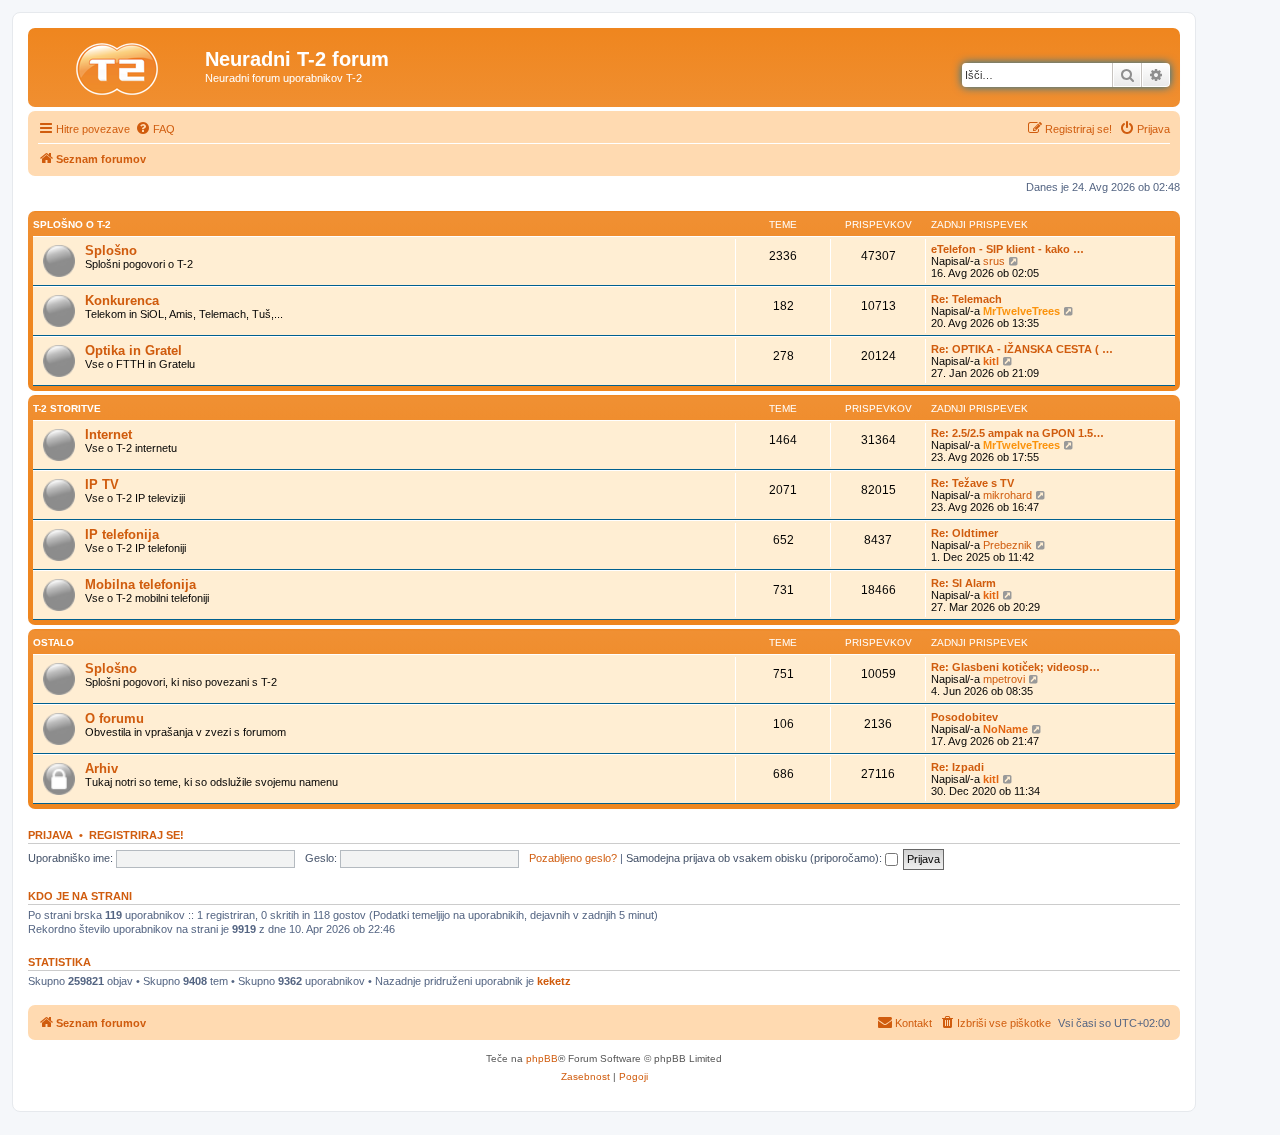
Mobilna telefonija (140, 584)
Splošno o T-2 (72, 224)
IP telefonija (122, 534)
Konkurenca (122, 300)
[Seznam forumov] (119, 65)
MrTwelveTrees (1021, 311)
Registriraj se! (136, 835)
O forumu (114, 718)
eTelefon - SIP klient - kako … (1007, 249)
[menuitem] (155, 129)
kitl (991, 361)
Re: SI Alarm (963, 583)
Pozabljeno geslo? (573, 858)
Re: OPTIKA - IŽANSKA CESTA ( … (1022, 349)
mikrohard (1007, 495)
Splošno (111, 250)
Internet (108, 434)
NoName (1005, 729)
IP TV (102, 484)
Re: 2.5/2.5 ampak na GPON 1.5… (1017, 433)
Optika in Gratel (133, 350)
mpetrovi (1004, 679)
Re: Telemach (966, 299)
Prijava (50, 835)
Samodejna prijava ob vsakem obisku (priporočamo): (755, 858)
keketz (554, 981)
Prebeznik (1007, 545)
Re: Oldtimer (964, 533)
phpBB (542, 1058)
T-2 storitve (67, 408)
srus (994, 261)
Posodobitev (964, 717)
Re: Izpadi (957, 767)
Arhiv (101, 768)
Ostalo (53, 642)
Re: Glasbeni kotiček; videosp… (1015, 667)
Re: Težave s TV (972, 483)
